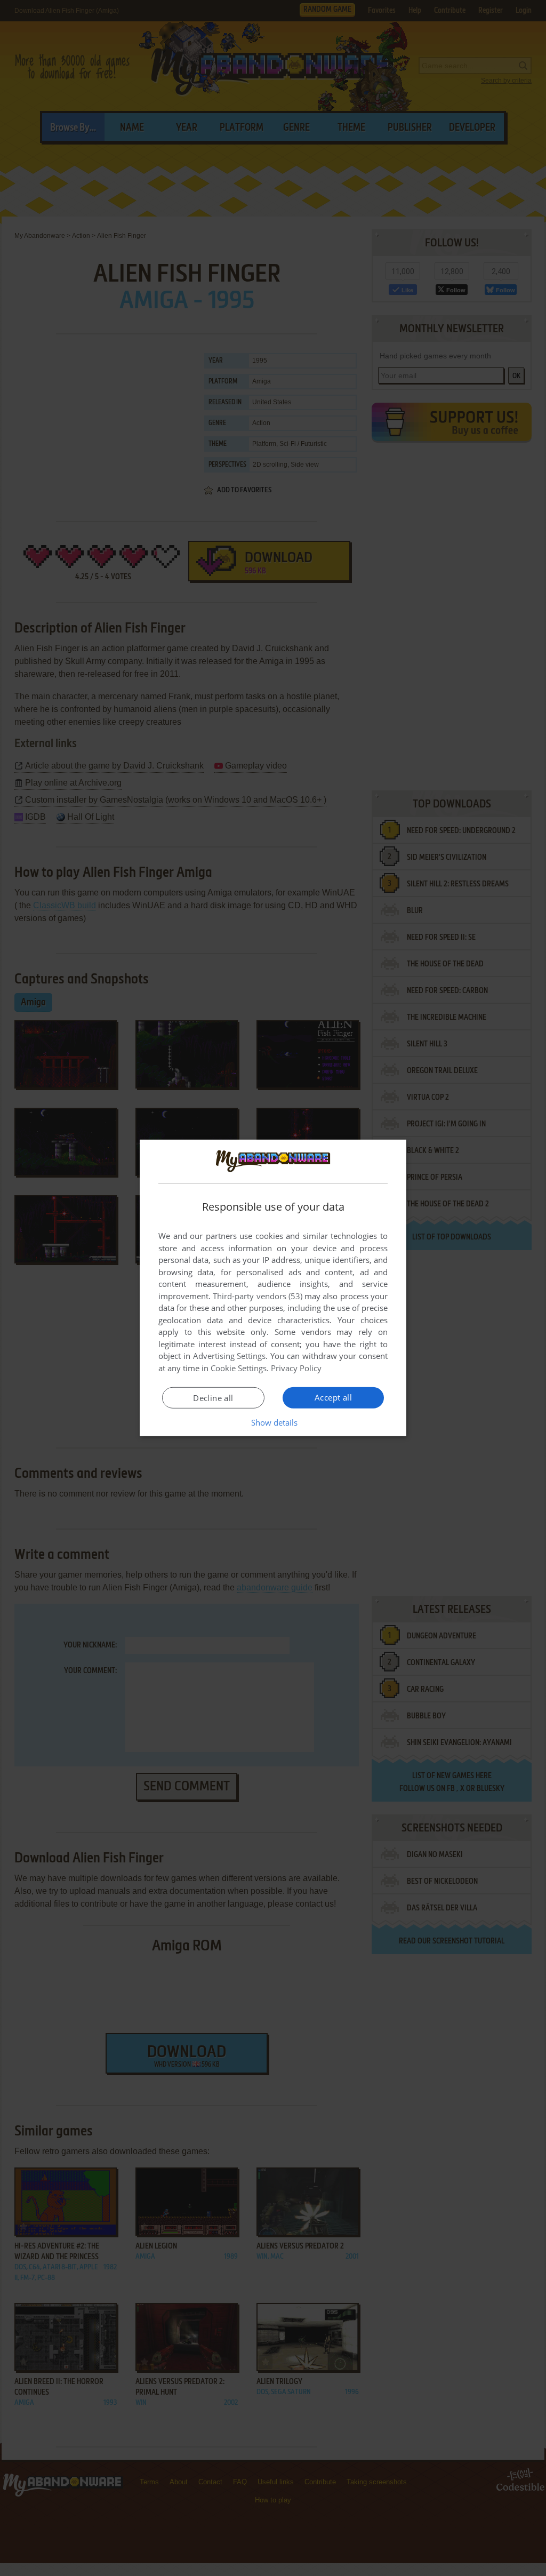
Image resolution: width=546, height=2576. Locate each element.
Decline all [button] (213, 1398)
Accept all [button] (333, 1397)
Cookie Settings (239, 1368)
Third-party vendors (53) (258, 1296)
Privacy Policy (296, 1368)
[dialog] (273, 1288)
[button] (273, 1422)
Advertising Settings (230, 1356)
